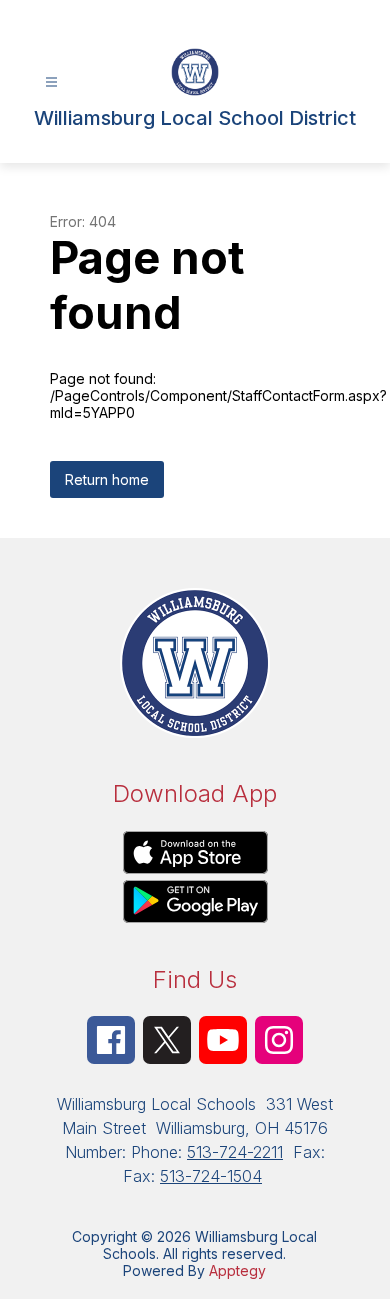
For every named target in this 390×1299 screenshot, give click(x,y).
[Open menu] (51, 82)
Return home (107, 479)
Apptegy (237, 1270)
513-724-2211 (235, 1152)
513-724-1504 (211, 1176)
